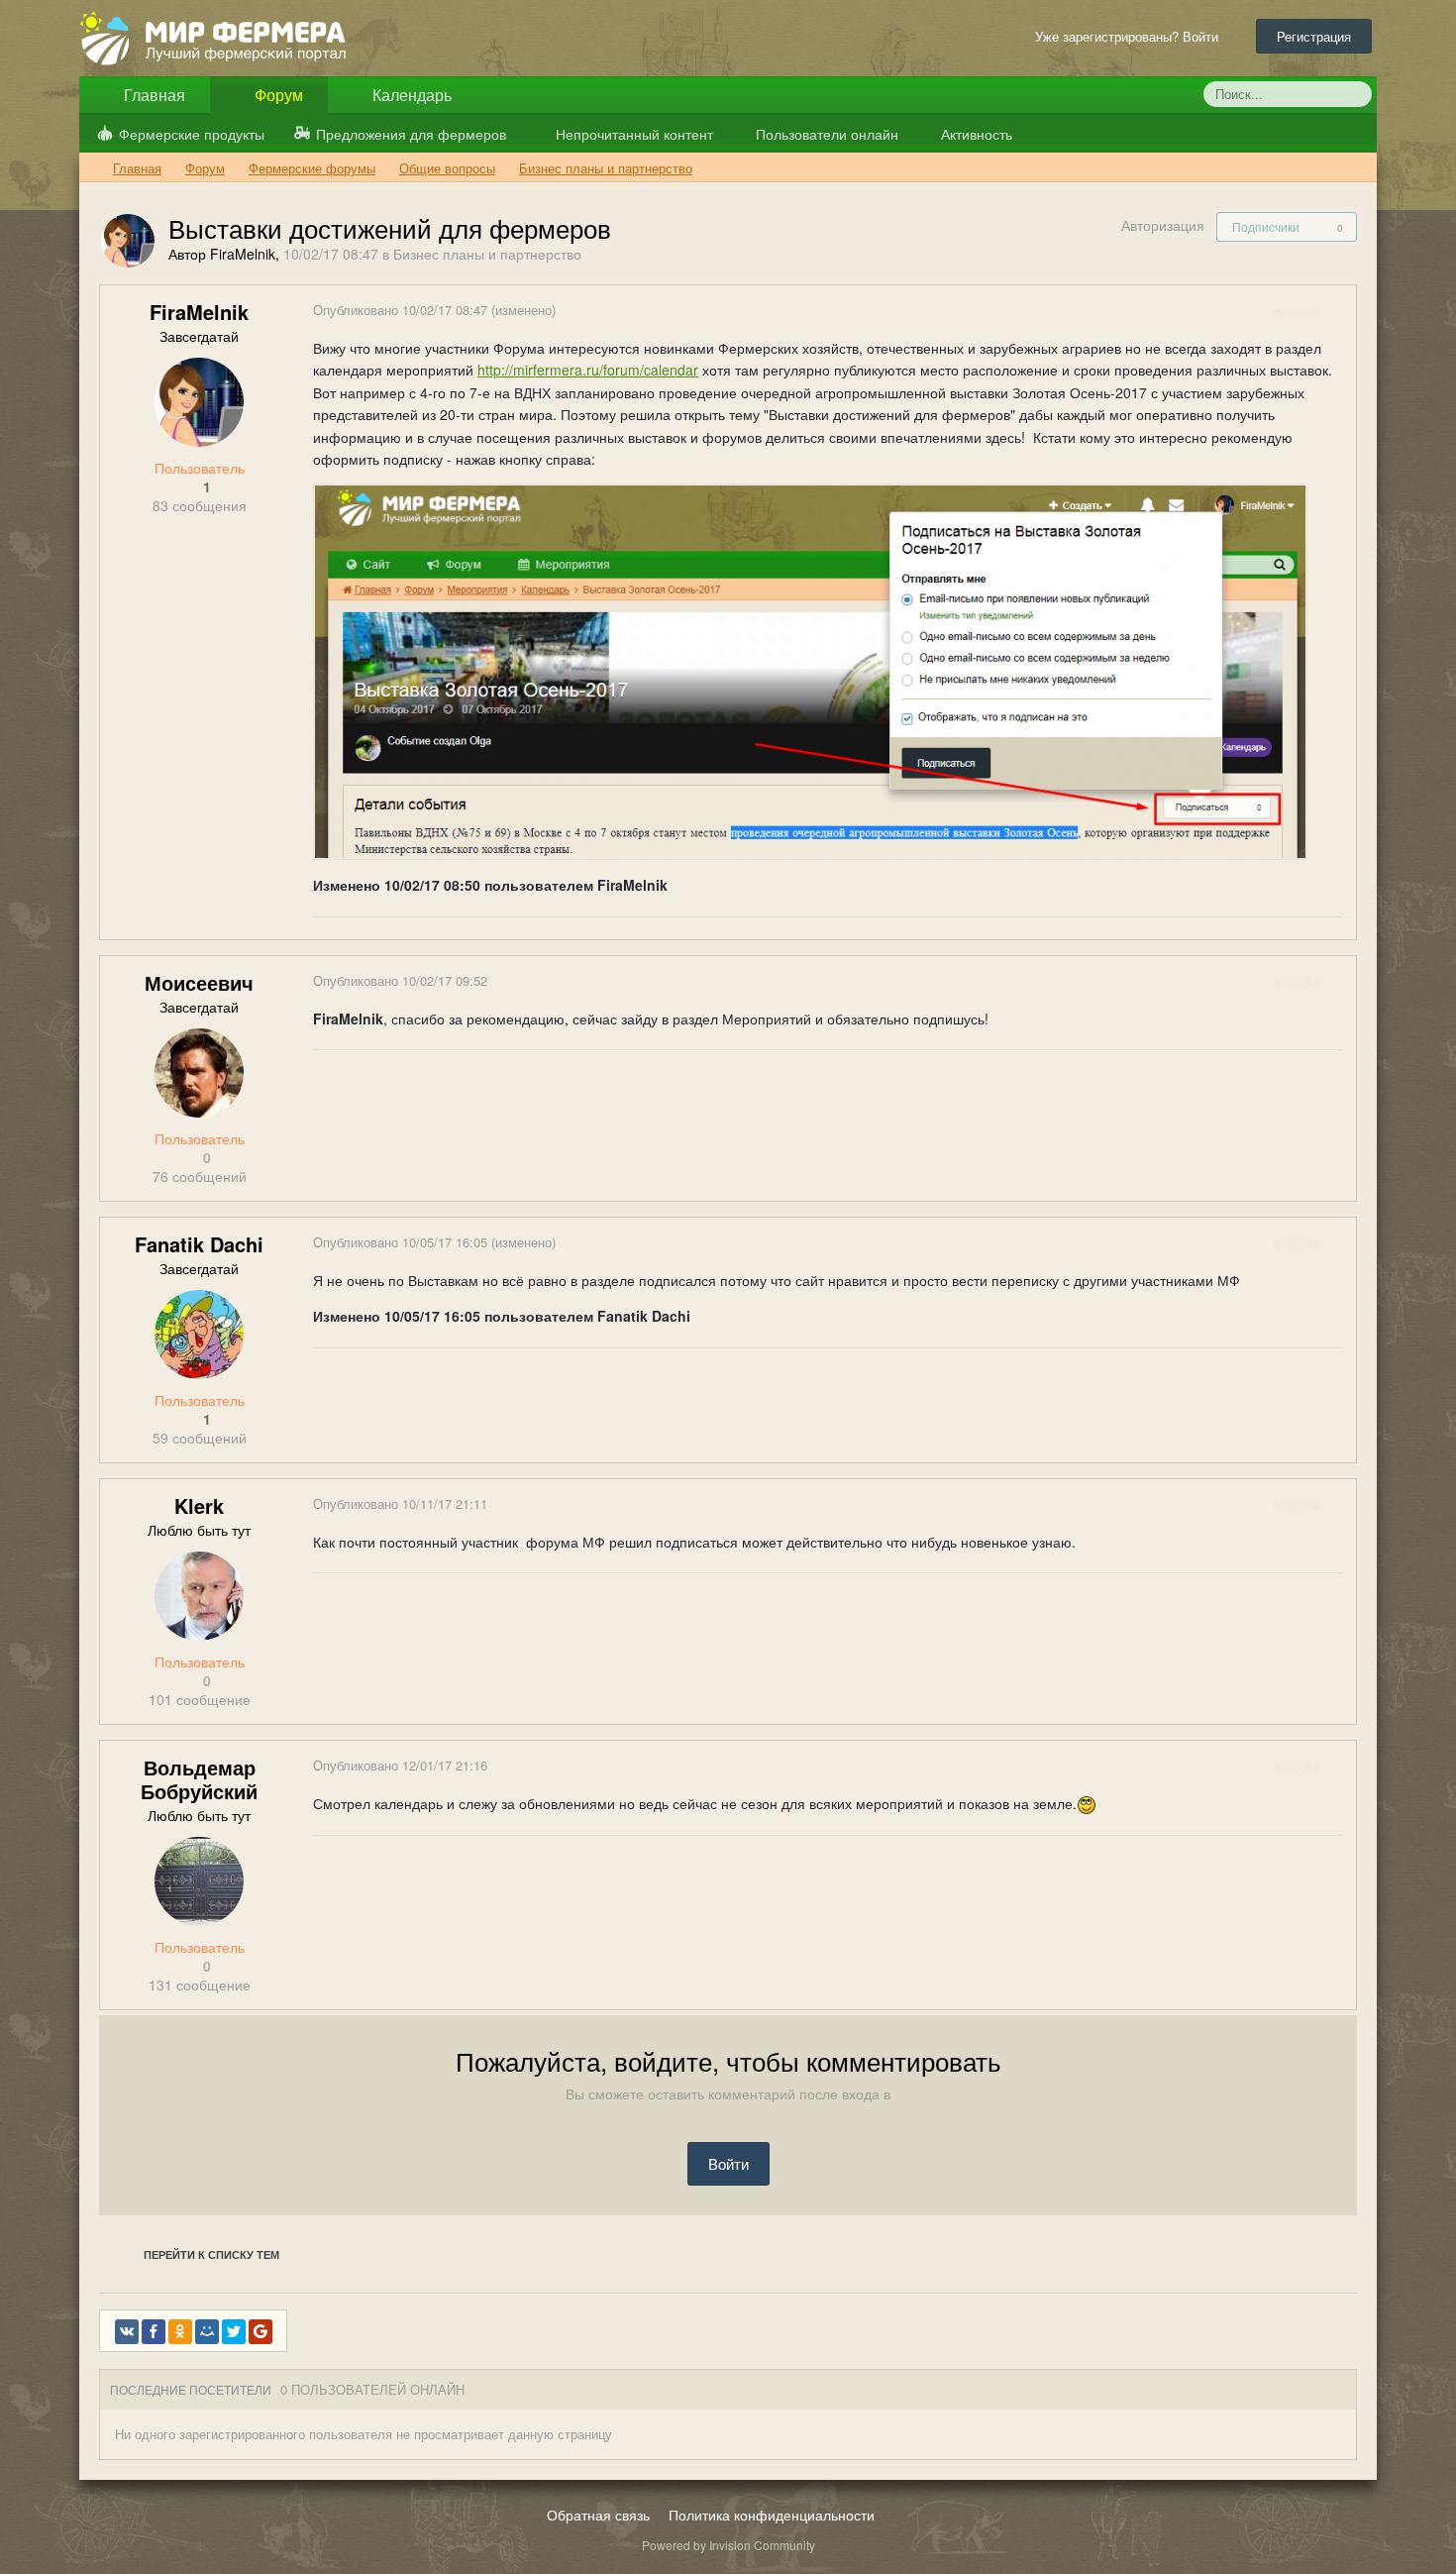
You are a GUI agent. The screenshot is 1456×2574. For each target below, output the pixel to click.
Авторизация (1163, 225)
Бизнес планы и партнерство (487, 254)
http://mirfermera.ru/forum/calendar (588, 370)
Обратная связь (598, 2515)
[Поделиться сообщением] (1340, 312)
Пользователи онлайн (825, 134)
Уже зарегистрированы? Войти (1131, 36)
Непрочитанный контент (634, 134)
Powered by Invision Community (728, 2545)
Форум (277, 95)
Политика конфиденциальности (772, 2515)
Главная (153, 95)
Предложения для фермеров (411, 134)
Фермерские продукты (192, 134)
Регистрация (1314, 36)
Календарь (410, 95)
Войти (728, 2163)
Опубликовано (402, 310)
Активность (975, 134)
